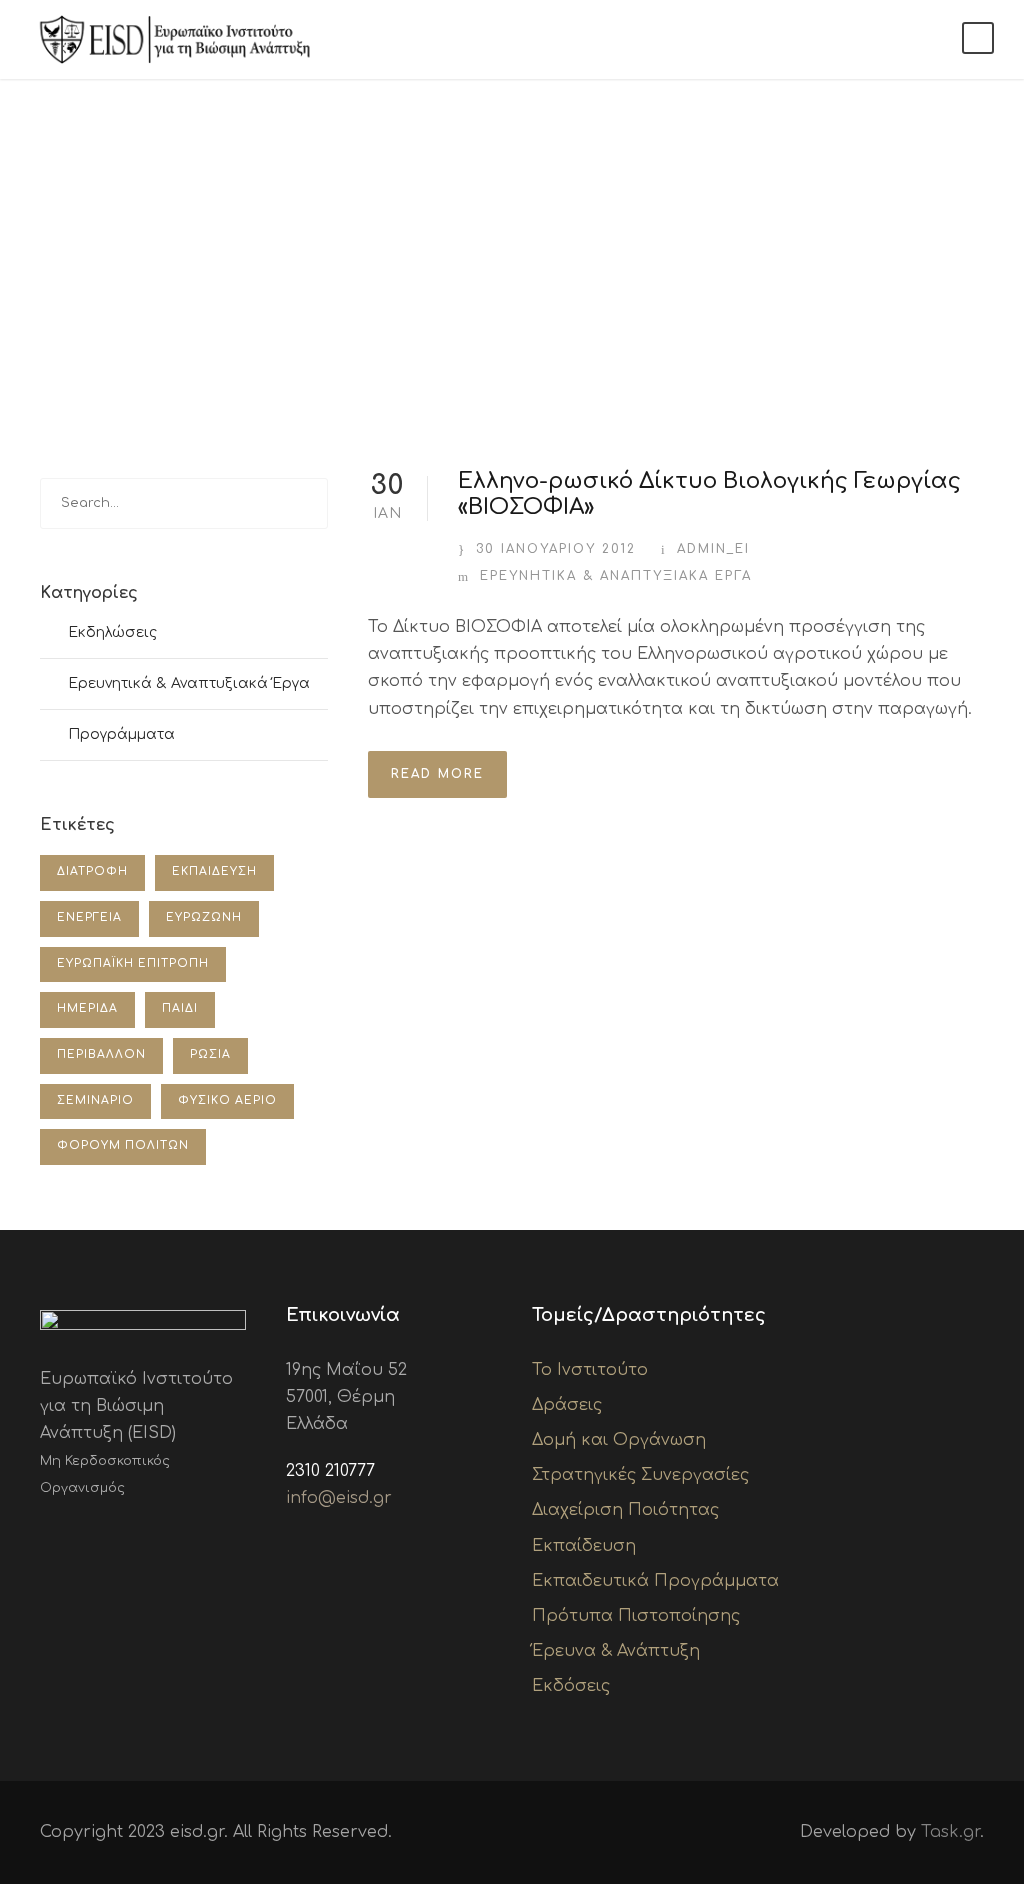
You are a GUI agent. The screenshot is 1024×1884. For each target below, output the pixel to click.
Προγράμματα (121, 734)
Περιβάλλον (101, 1054)
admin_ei (713, 549)
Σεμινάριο (95, 1100)
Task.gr (950, 1832)
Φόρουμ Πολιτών (123, 1145)
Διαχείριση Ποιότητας (625, 1510)
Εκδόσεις (571, 1686)
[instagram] (174, 1534)
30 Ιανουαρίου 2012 (556, 549)
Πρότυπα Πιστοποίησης (636, 1616)
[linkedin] (78, 1534)
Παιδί (180, 1008)
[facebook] (46, 1534)
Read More (437, 774)
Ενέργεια (89, 917)
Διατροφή (92, 871)
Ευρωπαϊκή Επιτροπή (133, 963)
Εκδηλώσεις (112, 632)
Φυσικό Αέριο (227, 1100)
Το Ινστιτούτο (590, 1370)
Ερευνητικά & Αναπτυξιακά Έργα (616, 576)
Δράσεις (567, 1405)
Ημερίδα (87, 1008)
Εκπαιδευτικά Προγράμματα (655, 1581)
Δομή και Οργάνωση (619, 1440)
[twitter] (142, 1534)
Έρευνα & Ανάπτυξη (616, 1651)
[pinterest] (110, 1534)
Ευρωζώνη (204, 917)
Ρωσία (210, 1054)
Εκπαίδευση (214, 871)
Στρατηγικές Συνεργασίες (640, 1475)
